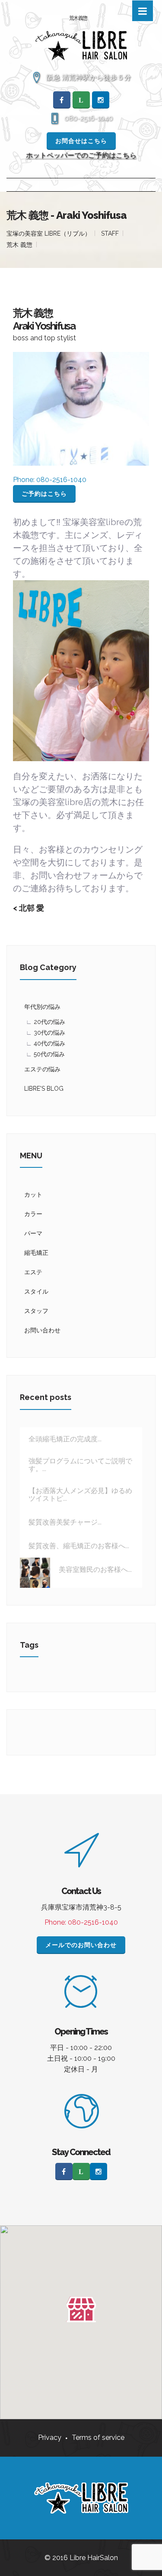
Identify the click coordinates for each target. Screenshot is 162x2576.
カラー (33, 1214)
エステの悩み (42, 1069)
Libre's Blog (44, 1089)
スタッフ (36, 1311)
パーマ (33, 1233)
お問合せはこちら (81, 141)
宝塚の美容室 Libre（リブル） (49, 233)
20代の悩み (49, 1022)
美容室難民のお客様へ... (95, 1570)
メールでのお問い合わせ (81, 1945)
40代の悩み (49, 1043)
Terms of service (98, 2438)
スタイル (36, 1291)
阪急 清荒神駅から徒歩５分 (89, 77)
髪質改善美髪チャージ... (65, 1522)
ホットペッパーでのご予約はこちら (81, 155)
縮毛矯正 (36, 1253)
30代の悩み (49, 1033)
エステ (33, 1272)
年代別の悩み (42, 1007)
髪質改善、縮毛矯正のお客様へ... (79, 1546)
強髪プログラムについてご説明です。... (80, 1465)
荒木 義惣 (19, 245)
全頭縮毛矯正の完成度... (65, 1439)
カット (33, 1195)
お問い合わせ (42, 1330)
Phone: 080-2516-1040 (81, 1922)
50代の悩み (49, 1054)
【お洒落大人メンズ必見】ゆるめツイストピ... (80, 1495)
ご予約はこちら (44, 494)
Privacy (50, 2438)
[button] (81, 2309)
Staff (110, 233)
